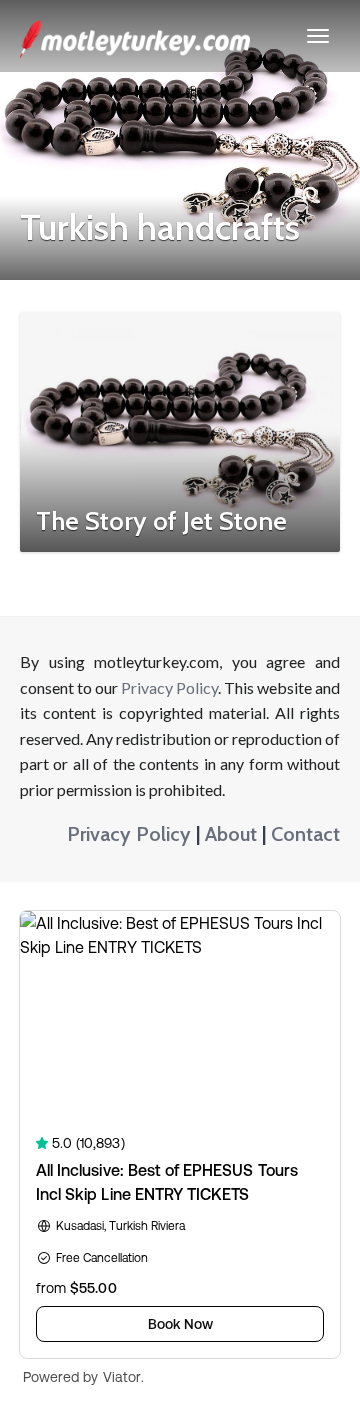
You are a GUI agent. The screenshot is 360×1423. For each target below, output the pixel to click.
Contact (305, 834)
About (231, 834)
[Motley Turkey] (135, 36)
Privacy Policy (169, 687)
